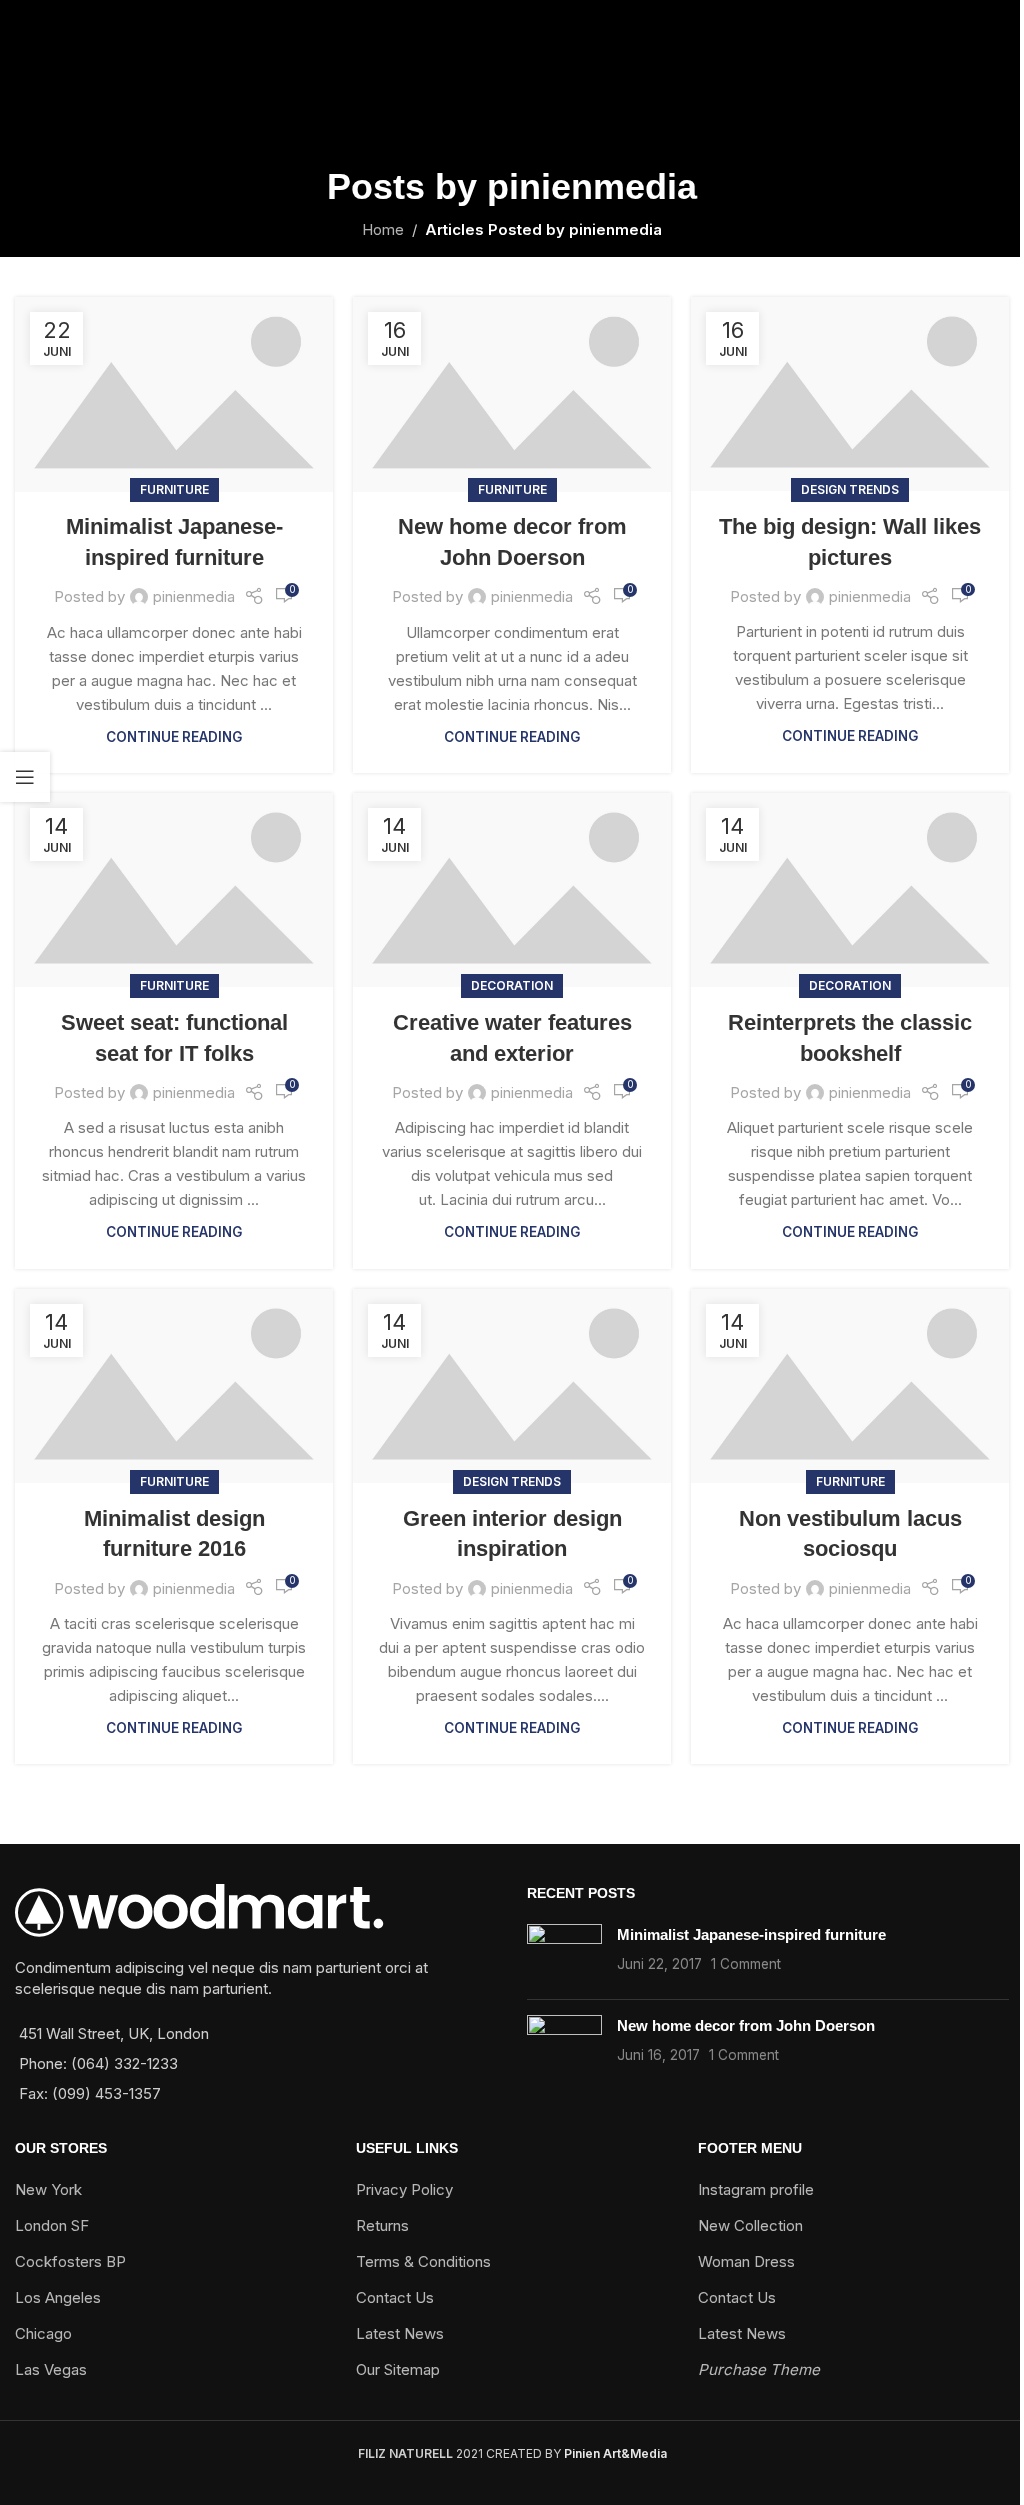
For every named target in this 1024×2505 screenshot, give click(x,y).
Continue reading (174, 737)
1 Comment (746, 1964)
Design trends (850, 489)
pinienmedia (592, 186)
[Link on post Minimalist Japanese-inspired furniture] (174, 394)
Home (383, 229)
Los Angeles (58, 2297)
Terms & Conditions (423, 2261)
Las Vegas (51, 2369)
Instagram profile (756, 2189)
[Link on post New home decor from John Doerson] (512, 394)
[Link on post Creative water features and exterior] (512, 890)
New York (48, 2189)
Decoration (512, 985)
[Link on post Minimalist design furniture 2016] (174, 1386)
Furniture (174, 489)
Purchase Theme (759, 2369)
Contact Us (395, 2297)
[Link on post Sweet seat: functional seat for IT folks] (174, 890)
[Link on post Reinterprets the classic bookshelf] (850, 890)
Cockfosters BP (70, 2261)
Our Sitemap (398, 2369)
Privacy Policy (404, 2189)
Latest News (400, 2333)
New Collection (750, 2225)
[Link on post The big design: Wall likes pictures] (850, 394)
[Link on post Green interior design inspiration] (512, 1386)
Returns (382, 2225)
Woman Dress (746, 2261)
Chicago (43, 2333)
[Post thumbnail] (564, 1954)
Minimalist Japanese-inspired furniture (751, 1934)
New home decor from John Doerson (746, 2025)
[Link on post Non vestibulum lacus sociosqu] (850, 1386)
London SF (52, 2225)
